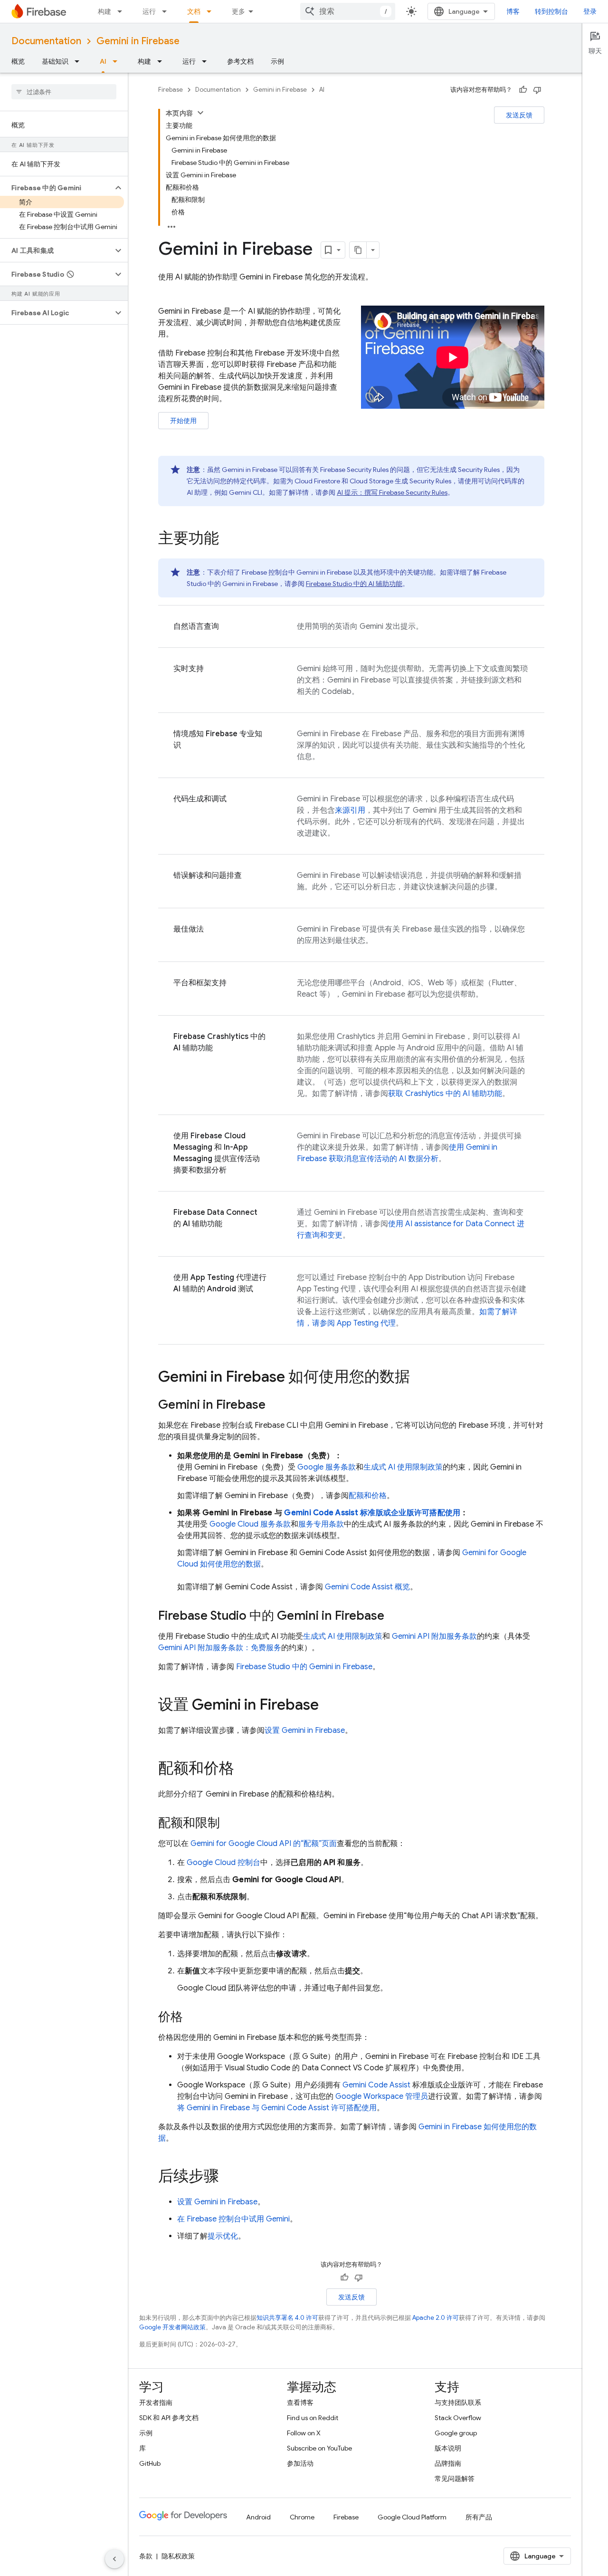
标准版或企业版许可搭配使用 (372, 1513)
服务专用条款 (321, 1524)
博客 (513, 11)
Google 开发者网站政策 (172, 2327)
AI (103, 61)
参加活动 (300, 2463)
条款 (146, 2556)
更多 (238, 11)
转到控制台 (551, 11)
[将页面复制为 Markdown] (358, 250)
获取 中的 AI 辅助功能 (445, 1094)
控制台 (223, 1863)
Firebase (171, 90)
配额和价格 (368, 1496)
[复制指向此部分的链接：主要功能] (228, 539)
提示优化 (223, 2236)
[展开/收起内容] (200, 113)
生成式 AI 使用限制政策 (403, 1467)
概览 (18, 61)
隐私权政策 (178, 2556)
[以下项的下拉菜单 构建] (123, 11)
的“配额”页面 (264, 1844)
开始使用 (183, 421)
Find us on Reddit (313, 2418)
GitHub (150, 2463)
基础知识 (55, 61)
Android (258, 2517)
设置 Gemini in (305, 1730)
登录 (590, 11)
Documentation (46, 41)
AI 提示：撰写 (392, 492)
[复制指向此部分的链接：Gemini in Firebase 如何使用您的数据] (419, 1378)
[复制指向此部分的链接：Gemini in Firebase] (275, 1405)
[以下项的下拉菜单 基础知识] (80, 61)
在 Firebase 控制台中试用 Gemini (233, 2219)
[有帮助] (523, 90)
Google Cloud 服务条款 (250, 1524)
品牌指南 (448, 2463)
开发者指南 (156, 2403)
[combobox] (348, 11)
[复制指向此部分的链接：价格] (192, 2018)
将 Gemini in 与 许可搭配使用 (277, 2108)
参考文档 (240, 61)
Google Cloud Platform (412, 2517)
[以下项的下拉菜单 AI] (118, 61)
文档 (194, 11)
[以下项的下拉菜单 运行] (167, 11)
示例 (277, 61)
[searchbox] (64, 92)
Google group (456, 2433)
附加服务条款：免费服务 (220, 1648)
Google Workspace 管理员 (382, 2096)
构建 (104, 11)
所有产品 (479, 2517)
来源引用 (350, 810)
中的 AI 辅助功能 (354, 584)
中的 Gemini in (304, 1667)
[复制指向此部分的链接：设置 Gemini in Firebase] (328, 1706)
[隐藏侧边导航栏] (114, 2559)
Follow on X (304, 2433)
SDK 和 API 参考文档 (169, 2418)
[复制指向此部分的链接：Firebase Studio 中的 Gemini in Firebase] (394, 1616)
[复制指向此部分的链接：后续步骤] (228, 2177)
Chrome (302, 2517)
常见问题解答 (455, 2479)
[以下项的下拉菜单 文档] (212, 11)
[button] (56, 188)
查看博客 (300, 2403)
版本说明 (448, 2448)
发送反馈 (519, 115)
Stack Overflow (458, 2418)
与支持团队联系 (458, 2403)
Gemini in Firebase (138, 41)
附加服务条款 (434, 1636)
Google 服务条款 (327, 1467)
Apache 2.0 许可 (436, 2318)
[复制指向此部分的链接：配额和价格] (244, 1769)
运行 (149, 11)
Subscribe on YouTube (319, 2448)
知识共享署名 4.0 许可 (287, 2318)
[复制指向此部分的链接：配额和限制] (229, 1824)
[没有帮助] (537, 90)
